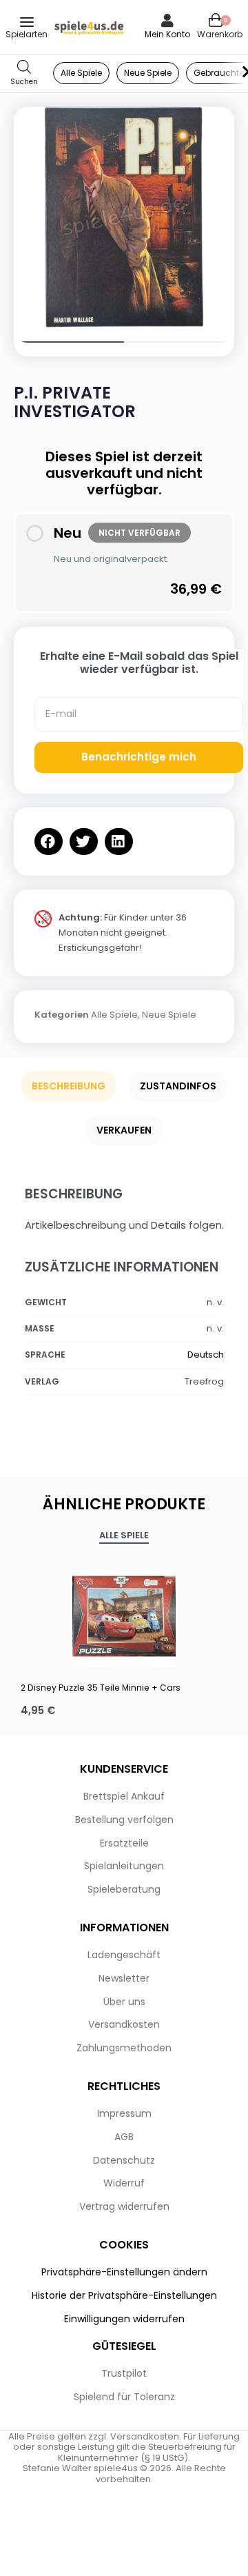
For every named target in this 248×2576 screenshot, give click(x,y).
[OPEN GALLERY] (124, 217)
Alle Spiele (114, 1015)
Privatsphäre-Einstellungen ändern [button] (124, 2272)
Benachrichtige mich (139, 757)
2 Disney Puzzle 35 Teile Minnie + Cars (101, 1688)
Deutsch (206, 1355)
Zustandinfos (178, 1086)
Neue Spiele (169, 1015)
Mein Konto (167, 34)
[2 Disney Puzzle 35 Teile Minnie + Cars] (124, 1616)
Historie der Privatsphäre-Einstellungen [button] (124, 2295)
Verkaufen (124, 1130)
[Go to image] (69, 342)
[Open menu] (27, 22)
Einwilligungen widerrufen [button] (124, 2319)
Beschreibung (69, 1086)
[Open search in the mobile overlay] (24, 73)
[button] (49, 842)
